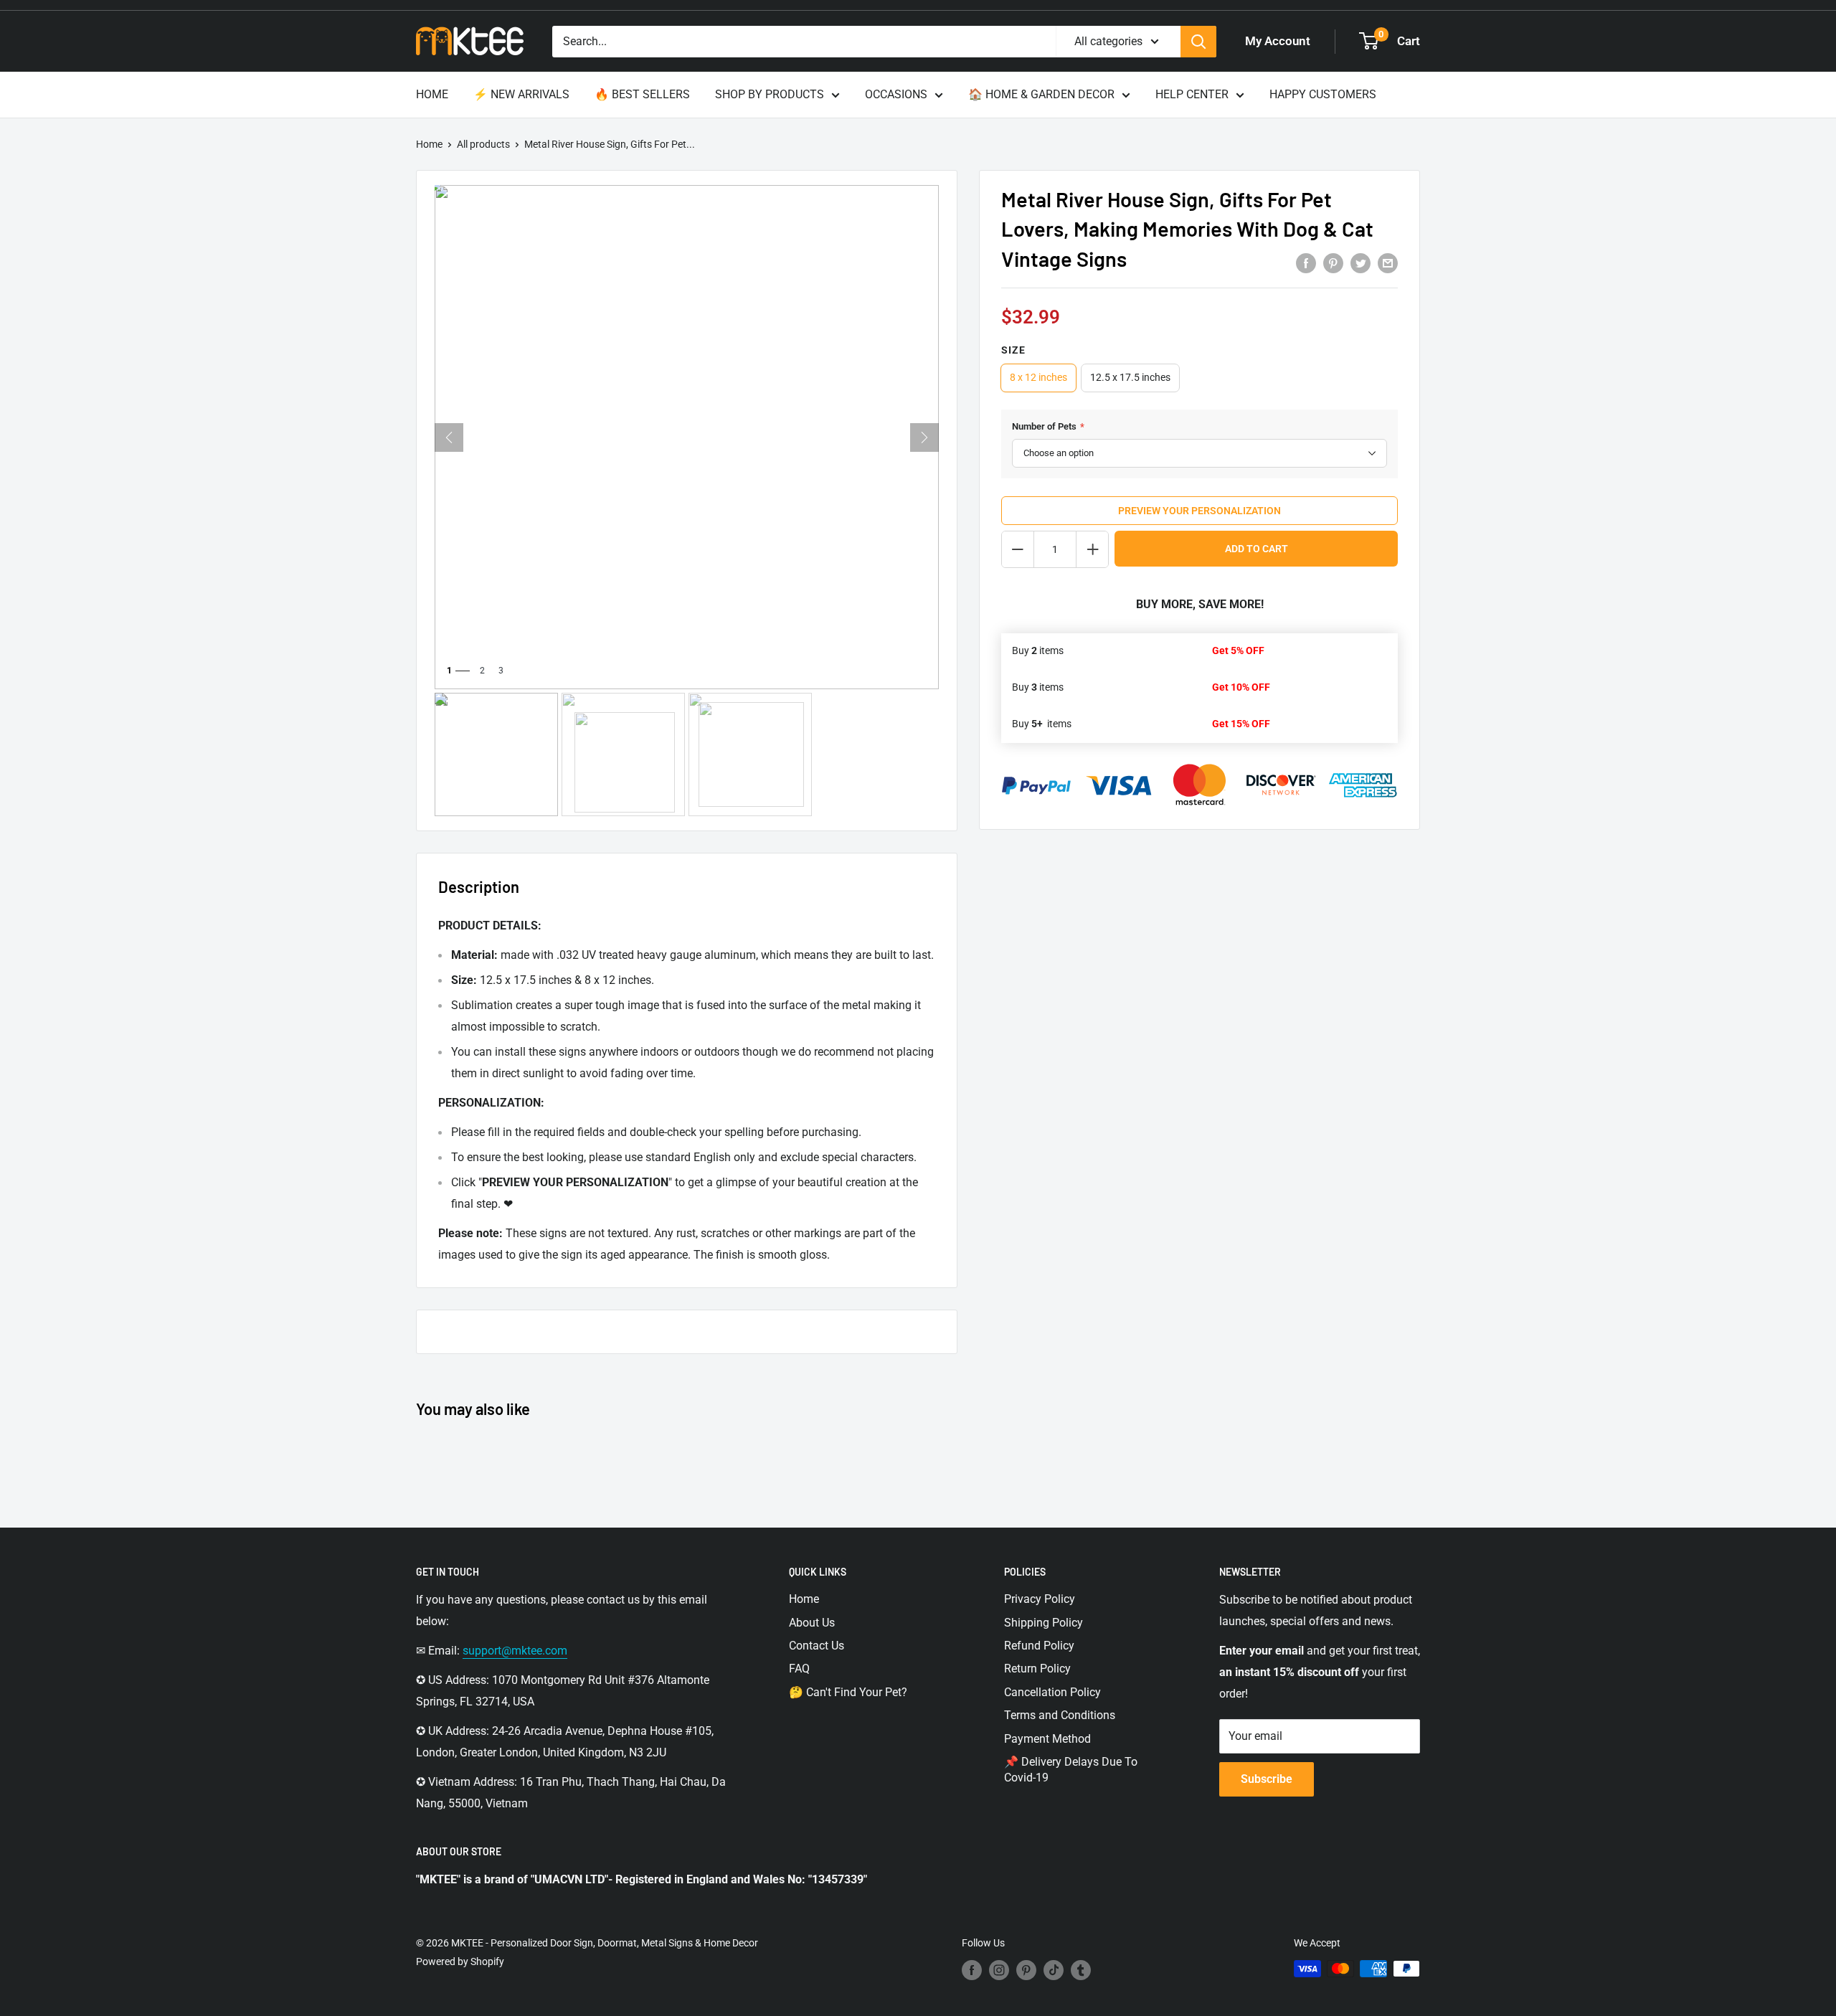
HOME (432, 94)
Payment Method (1047, 1739)
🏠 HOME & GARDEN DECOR (1041, 94)
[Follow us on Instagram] (999, 1970)
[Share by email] (1388, 263)
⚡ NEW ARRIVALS (521, 94)
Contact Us (817, 1646)
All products (483, 144)
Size (1013, 350)
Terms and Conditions (1060, 1715)
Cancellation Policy (1052, 1692)
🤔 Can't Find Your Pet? (848, 1692)
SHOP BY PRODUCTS (770, 94)
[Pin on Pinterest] (1333, 263)
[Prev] (449, 437)
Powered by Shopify (460, 1961)
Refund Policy (1039, 1646)
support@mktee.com (515, 1651)
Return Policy (1037, 1669)
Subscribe (1267, 1779)
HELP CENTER (1192, 94)
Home (429, 144)
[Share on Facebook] (1306, 263)
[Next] (924, 437)
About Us (812, 1623)
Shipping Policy (1044, 1623)
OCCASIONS (896, 94)
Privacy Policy (1040, 1599)
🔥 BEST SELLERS (642, 94)
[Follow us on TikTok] (1054, 1970)
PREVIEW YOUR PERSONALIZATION (1199, 511)
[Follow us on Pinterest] (1026, 1970)
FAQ (799, 1669)
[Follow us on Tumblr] (1081, 1970)
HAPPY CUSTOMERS (1323, 94)
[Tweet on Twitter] (1361, 263)
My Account (1278, 41)
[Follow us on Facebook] (972, 1970)
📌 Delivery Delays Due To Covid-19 (1071, 1770)
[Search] (1198, 42)
